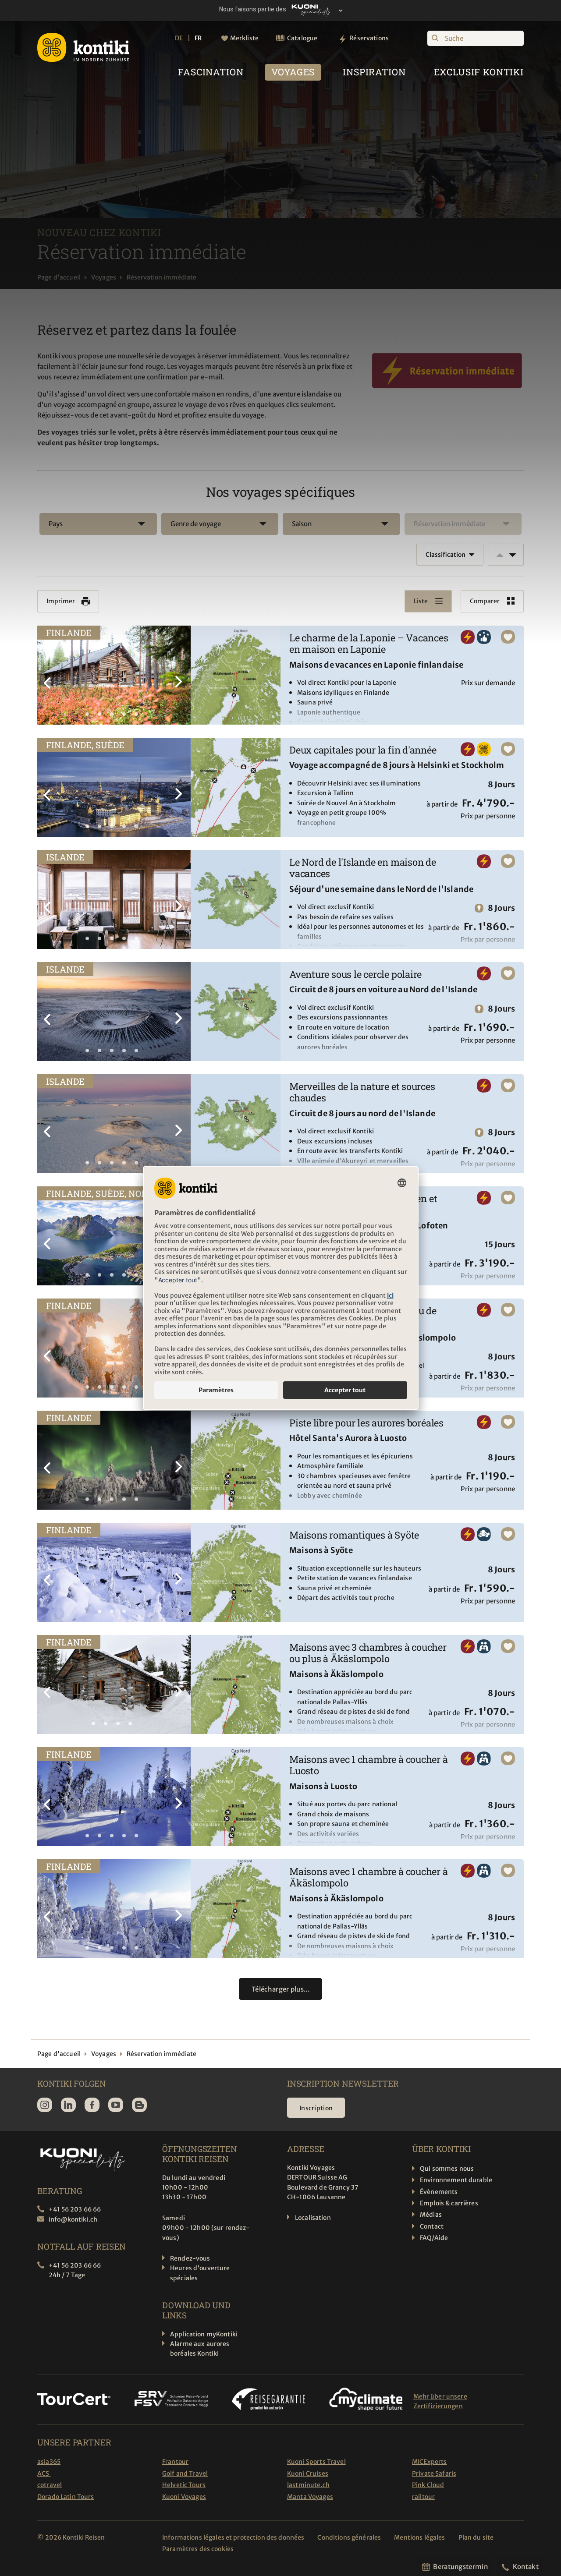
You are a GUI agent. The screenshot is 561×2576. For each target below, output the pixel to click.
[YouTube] (116, 2105)
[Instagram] (45, 2105)
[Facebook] (92, 2105)
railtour (423, 2497)
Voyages (104, 277)
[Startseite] (83, 47)
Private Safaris (434, 2473)
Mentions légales (419, 2537)
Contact (432, 2226)
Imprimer (61, 601)
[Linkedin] (68, 2105)
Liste (421, 601)
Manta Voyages (310, 2497)
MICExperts (429, 2462)
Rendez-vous (190, 2258)
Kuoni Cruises (308, 2473)
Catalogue (302, 38)
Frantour (175, 2462)
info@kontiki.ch (73, 2219)
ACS (44, 2473)
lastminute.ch (308, 2485)
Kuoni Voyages (184, 2497)
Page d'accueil (59, 277)
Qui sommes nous (447, 2169)
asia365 (49, 2462)
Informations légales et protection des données (233, 2537)
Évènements (439, 2192)
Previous (48, 676)
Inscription (316, 2108)
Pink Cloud (428, 2485)
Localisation (313, 2218)
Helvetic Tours (184, 2485)
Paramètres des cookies (198, 2549)
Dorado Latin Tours (66, 2497)
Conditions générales (349, 2537)
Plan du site (476, 2537)
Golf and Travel (185, 2473)
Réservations (369, 38)
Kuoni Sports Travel (316, 2462)
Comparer (485, 601)
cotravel (50, 2485)
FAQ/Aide (434, 2238)
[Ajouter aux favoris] (508, 637)
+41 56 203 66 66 (75, 2209)
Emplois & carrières (449, 2203)
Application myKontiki (204, 2334)
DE (179, 38)
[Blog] (139, 2105)
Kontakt (526, 2567)
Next (180, 676)
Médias (431, 2215)
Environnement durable (456, 2180)
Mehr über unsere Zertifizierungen (440, 2401)
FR (198, 38)
